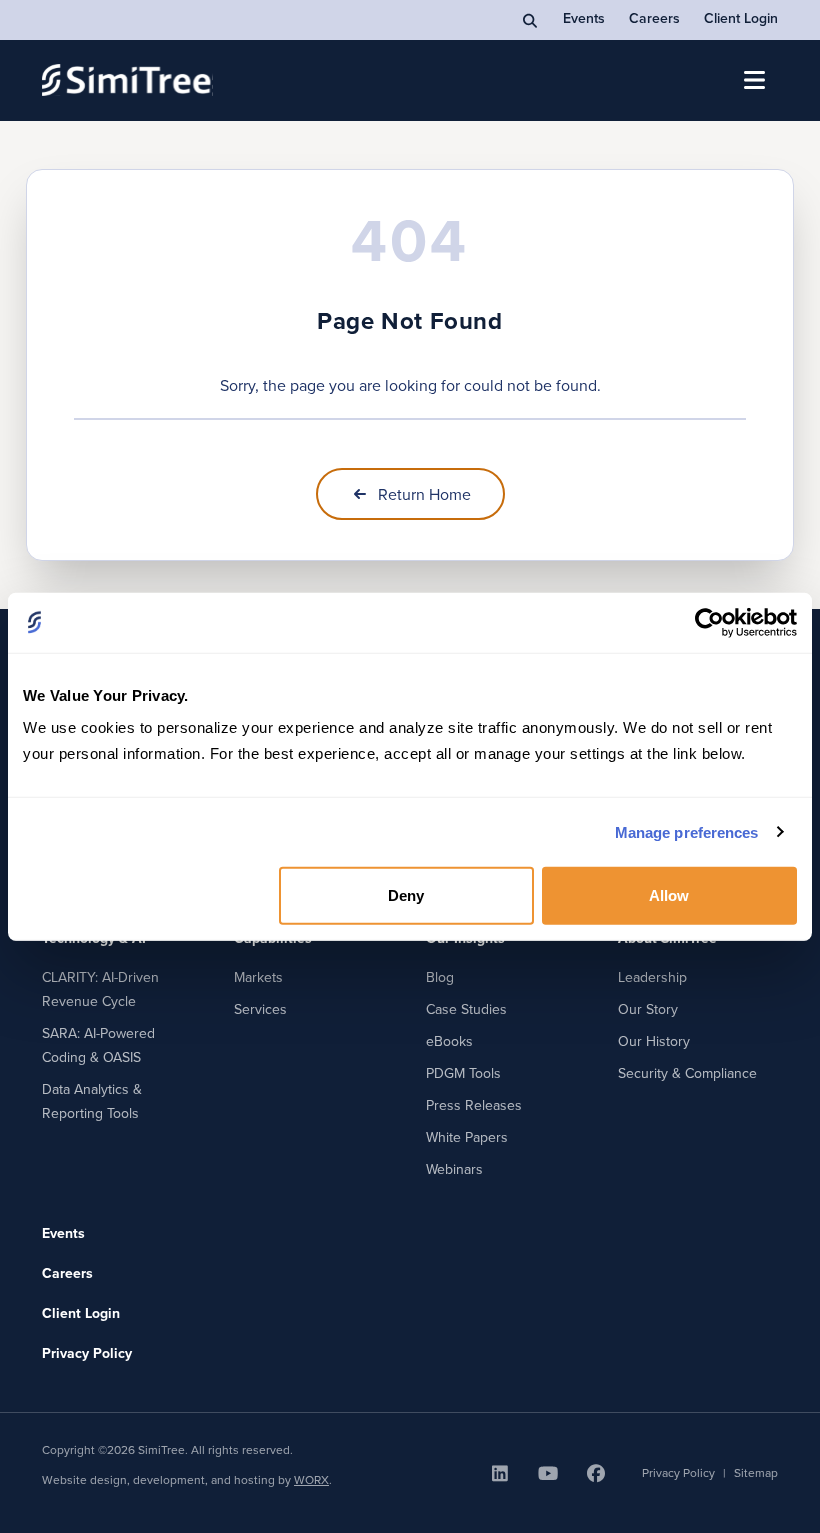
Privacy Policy (87, 1353)
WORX (311, 1479)
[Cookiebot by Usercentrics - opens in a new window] (709, 622)
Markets (258, 977)
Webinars (454, 1169)
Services (260, 1009)
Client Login (741, 18)
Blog (440, 977)
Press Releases (474, 1105)
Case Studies (466, 1009)
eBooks (449, 1041)
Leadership (652, 977)
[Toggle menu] (754, 80)
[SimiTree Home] (127, 80)
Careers (654, 18)
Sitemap (756, 1473)
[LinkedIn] (500, 1473)
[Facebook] (596, 1473)
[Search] (531, 20)
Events (584, 18)
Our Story (648, 1009)
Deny (406, 895)
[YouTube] (548, 1473)
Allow (669, 895)
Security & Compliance (687, 1073)
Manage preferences (687, 831)
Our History (654, 1041)
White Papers (467, 1137)
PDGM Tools (463, 1073)
